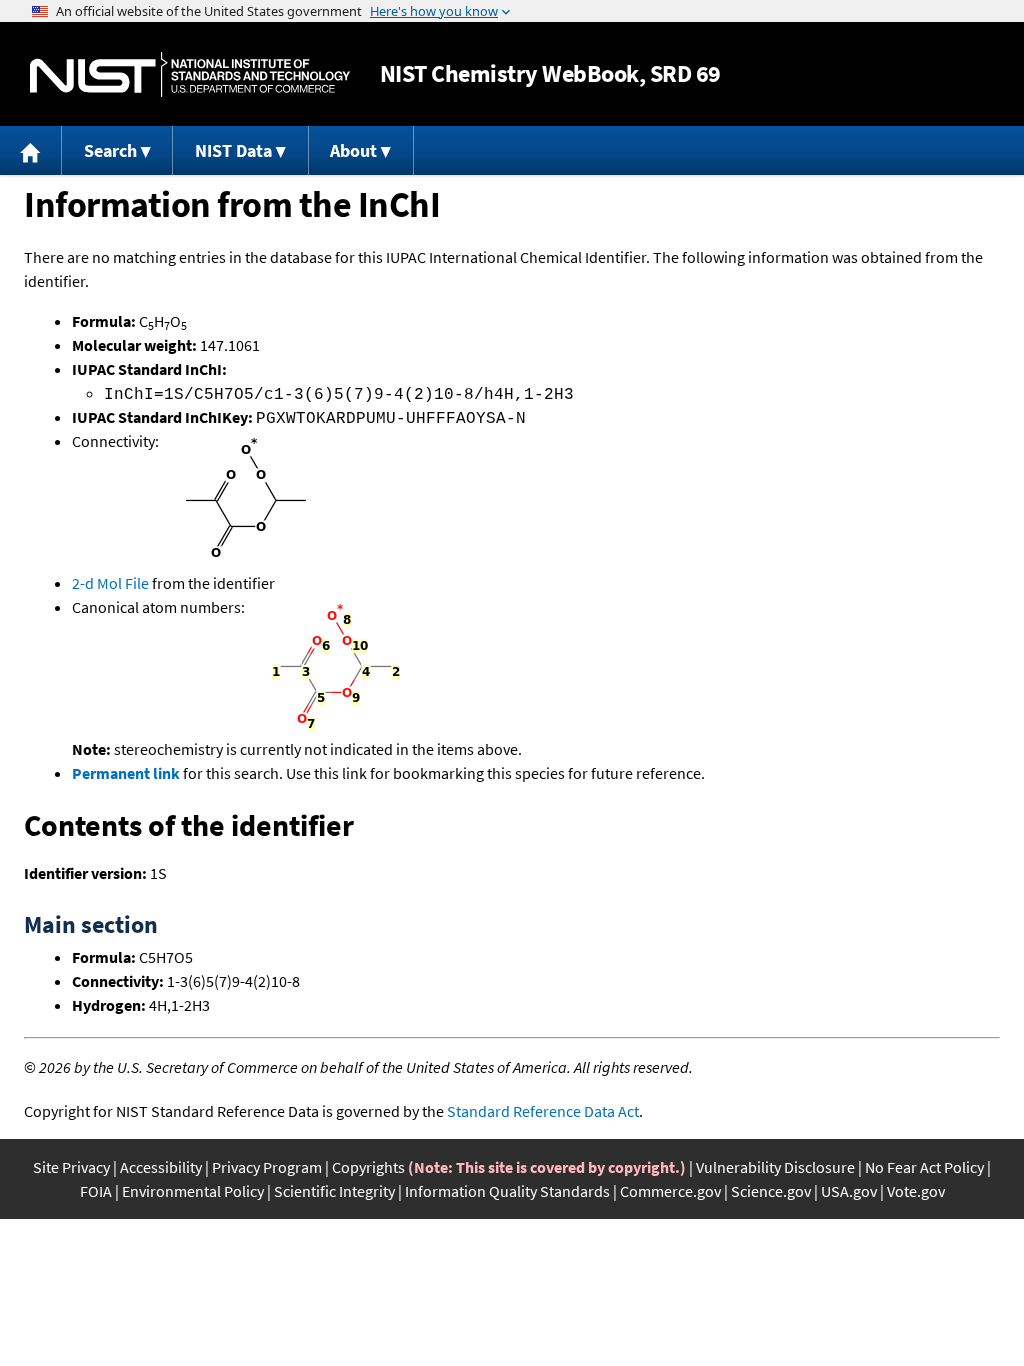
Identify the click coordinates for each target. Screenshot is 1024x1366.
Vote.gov (916, 1191)
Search (110, 150)
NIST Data (233, 150)
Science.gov (771, 1191)
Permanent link (126, 773)
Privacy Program (267, 1167)
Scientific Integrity (334, 1191)
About (353, 150)
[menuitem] (31, 150)
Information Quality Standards (507, 1191)
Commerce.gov (670, 1191)
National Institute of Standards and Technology (190, 74)
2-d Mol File (110, 583)
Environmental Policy (193, 1191)
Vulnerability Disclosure (775, 1167)
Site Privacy (71, 1167)
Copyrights (368, 1167)
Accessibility (161, 1167)
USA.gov (849, 1191)
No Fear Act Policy (924, 1167)
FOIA (96, 1191)
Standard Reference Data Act (543, 1111)
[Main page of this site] (31, 150)
